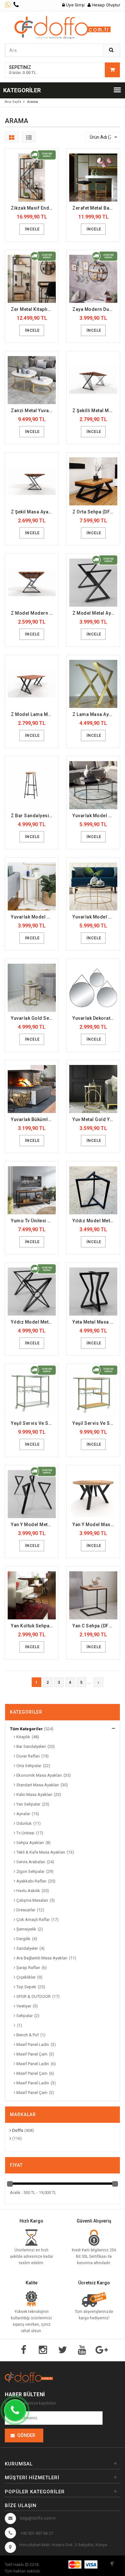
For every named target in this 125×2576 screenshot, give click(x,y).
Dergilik (23, 1939)
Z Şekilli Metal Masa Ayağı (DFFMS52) (95, 411)
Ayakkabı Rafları (31, 1881)
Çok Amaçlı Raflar (33, 1920)
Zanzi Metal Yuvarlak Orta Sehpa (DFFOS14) (33, 411)
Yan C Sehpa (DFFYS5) (95, 1626)
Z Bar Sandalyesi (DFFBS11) (33, 816)
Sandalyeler (27, 1948)
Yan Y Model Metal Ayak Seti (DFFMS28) (33, 1525)
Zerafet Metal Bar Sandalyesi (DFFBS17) (95, 208)
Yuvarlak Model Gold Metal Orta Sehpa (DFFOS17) (95, 917)
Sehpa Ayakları (30, 1843)
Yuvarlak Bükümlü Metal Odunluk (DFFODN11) (33, 1119)
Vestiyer (23, 2006)
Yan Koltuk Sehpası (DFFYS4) (33, 1626)
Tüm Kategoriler (26, 1729)
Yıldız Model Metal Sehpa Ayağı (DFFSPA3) (95, 1221)
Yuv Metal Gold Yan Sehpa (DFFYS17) (95, 1119)
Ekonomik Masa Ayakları (39, 1775)
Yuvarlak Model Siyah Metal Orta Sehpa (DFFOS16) (95, 816)
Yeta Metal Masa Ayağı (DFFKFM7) (95, 1322)
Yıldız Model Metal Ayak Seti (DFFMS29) (33, 1322)
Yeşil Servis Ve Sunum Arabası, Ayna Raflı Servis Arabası (33, 1423)
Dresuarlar (25, 1910)
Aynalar (23, 1814)
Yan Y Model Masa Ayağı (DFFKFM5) (95, 1525)
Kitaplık (23, 1737)
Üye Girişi (75, 5)
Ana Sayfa (13, 102)
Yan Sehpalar (28, 1804)
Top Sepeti (26, 1987)
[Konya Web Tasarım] (115, 2563)
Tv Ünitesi (25, 1833)
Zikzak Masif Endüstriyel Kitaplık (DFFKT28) (33, 208)
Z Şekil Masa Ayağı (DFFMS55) (33, 512)
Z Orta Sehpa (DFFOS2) (95, 512)
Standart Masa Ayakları (37, 1785)
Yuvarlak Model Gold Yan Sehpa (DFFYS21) (33, 917)
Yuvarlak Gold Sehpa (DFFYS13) (33, 1018)
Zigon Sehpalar (30, 1871)
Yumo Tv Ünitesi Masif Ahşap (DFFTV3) (33, 1221)
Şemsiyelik (26, 1929)
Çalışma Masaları (32, 1900)
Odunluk (24, 1823)
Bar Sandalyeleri (31, 1746)
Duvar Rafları (28, 1756)
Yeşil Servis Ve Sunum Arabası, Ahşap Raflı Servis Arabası (95, 1423)
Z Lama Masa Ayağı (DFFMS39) (95, 714)
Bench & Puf (27, 2035)
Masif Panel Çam (31, 2054)
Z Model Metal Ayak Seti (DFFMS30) (95, 613)
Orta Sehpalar (28, 1766)
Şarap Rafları (28, 1968)
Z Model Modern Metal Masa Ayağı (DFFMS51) (33, 613)
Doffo (17, 2130)
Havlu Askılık (28, 1891)
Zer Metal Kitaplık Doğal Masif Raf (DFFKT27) (33, 309)
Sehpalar (24, 2016)
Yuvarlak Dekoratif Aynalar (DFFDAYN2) (95, 1018)
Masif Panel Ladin (32, 2044)
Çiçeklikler (25, 1977)
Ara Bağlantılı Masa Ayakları (41, 1958)
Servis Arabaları (30, 1862)
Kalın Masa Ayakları (34, 1795)
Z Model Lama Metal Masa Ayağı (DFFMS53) (33, 714)
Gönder (26, 2435)
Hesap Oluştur (105, 5)
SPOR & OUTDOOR (33, 1996)
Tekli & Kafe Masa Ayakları (40, 1852)
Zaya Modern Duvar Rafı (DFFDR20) (95, 309)
